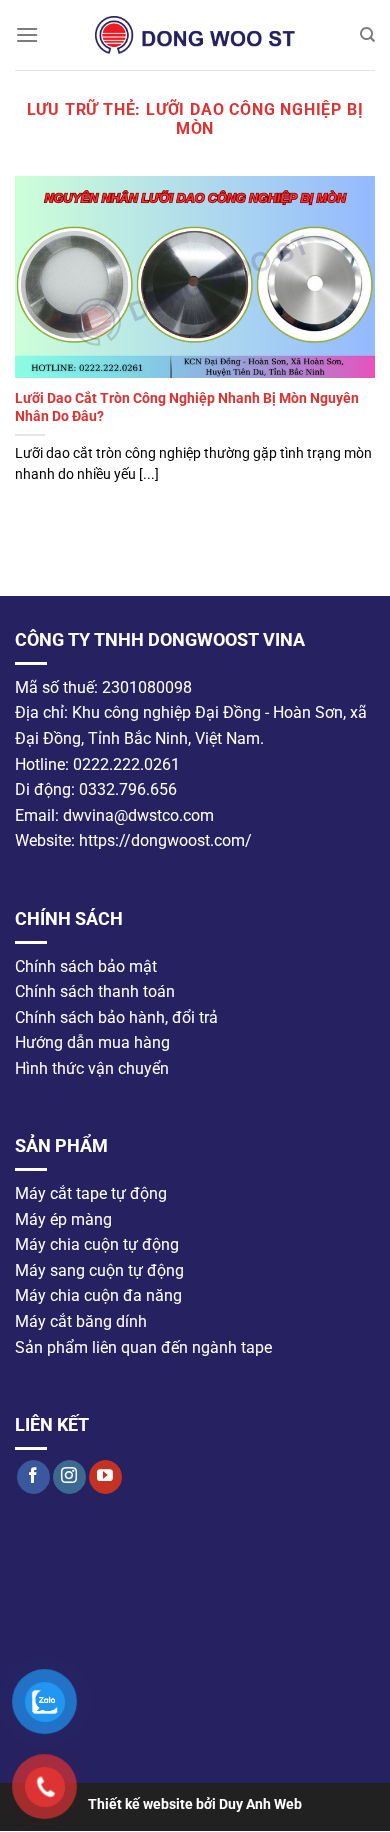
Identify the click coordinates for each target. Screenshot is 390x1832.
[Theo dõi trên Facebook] (33, 1477)
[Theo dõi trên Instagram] (69, 1477)
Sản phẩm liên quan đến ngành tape (143, 1347)
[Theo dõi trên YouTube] (105, 1477)
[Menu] (27, 34)
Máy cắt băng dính (81, 1321)
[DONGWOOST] (195, 35)
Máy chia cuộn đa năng (98, 1296)
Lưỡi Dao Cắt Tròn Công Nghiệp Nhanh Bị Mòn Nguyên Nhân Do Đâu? (187, 407)
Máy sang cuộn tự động (99, 1270)
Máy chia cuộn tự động (97, 1245)
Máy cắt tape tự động (91, 1194)
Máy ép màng (63, 1219)
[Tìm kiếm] (367, 35)
